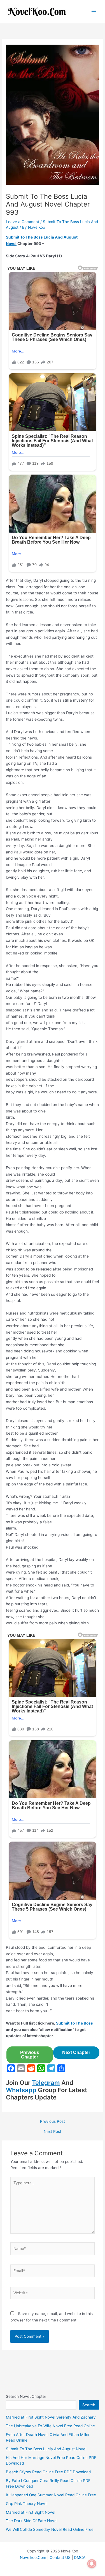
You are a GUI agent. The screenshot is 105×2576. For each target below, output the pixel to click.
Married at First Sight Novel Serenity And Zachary (51, 2417)
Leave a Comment (23, 222)
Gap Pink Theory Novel (27, 2504)
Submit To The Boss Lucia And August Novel (46, 2449)
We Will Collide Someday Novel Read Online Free (50, 2529)
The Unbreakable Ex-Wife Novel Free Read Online (50, 2426)
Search (89, 2405)
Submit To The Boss (74, 2023)
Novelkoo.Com (33, 2557)
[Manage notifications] (92, 2564)
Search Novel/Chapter (26, 2396)
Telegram (46, 2083)
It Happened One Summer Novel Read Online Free (51, 2495)
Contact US (60, 2557)
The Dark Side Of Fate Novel (32, 2521)
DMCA (80, 2557)
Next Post (53, 2132)
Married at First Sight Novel (31, 2512)
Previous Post (53, 2122)
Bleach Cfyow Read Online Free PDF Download (48, 2472)
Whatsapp (21, 2090)
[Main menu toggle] (94, 12)
